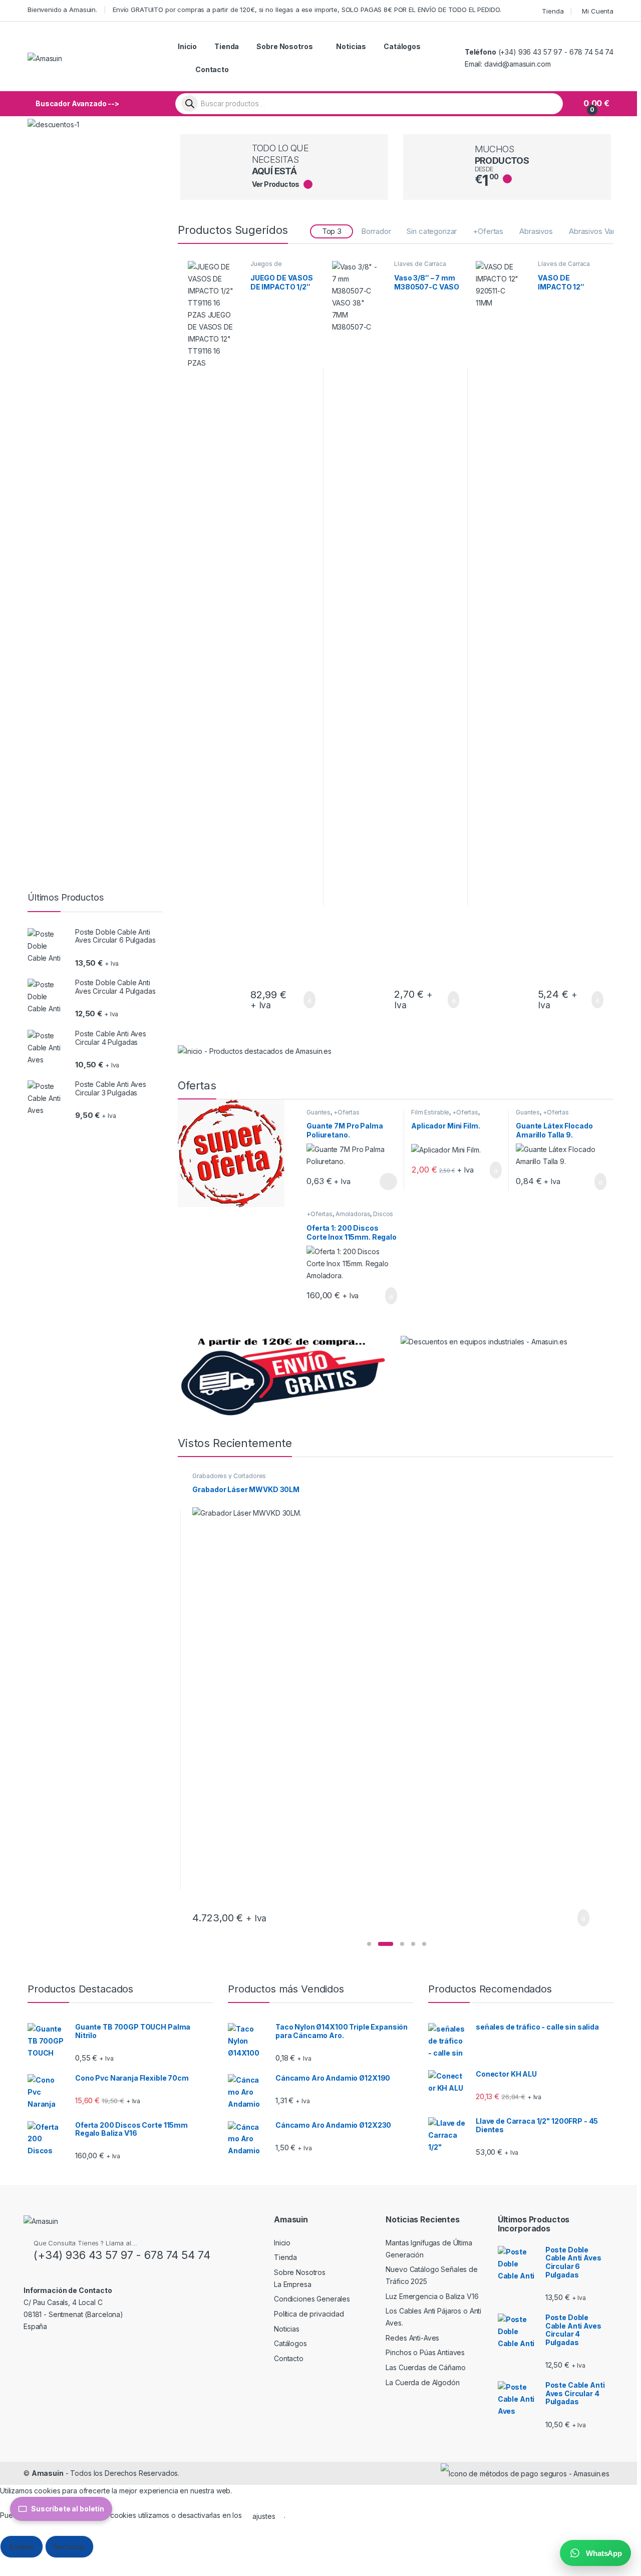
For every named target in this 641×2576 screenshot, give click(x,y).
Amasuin (48, 2473)
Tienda (553, 11)
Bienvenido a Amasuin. (62, 10)
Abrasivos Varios (597, 231)
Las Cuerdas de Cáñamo (425, 2367)
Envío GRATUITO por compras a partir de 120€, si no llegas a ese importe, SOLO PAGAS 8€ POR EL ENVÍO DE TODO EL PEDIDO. (307, 10)
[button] (369, 1944)
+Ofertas (488, 231)
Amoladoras (353, 1214)
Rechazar (69, 2547)
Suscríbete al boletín (68, 2509)
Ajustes (116, 2547)
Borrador (376, 231)
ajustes (264, 2516)
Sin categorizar (432, 231)
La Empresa (293, 2284)
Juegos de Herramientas (270, 267)
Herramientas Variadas (225, 1476)
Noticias (351, 46)
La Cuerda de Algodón (422, 2382)
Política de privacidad (309, 2314)
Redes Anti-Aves (412, 2338)
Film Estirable (430, 1112)
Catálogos (402, 46)
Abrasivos (536, 231)
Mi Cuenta (598, 11)
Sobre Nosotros (284, 46)
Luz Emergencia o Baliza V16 (432, 2296)
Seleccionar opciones (377, 1182)
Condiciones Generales (312, 2299)
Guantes (318, 1112)
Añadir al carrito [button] (305, 1000)
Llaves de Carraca (420, 264)
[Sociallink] (28, 2348)
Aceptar (22, 2547)
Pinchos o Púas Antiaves (425, 2352)
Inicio (187, 46)
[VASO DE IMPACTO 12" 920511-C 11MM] (503, 637)
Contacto (212, 69)
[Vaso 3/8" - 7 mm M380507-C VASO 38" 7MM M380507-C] (360, 637)
